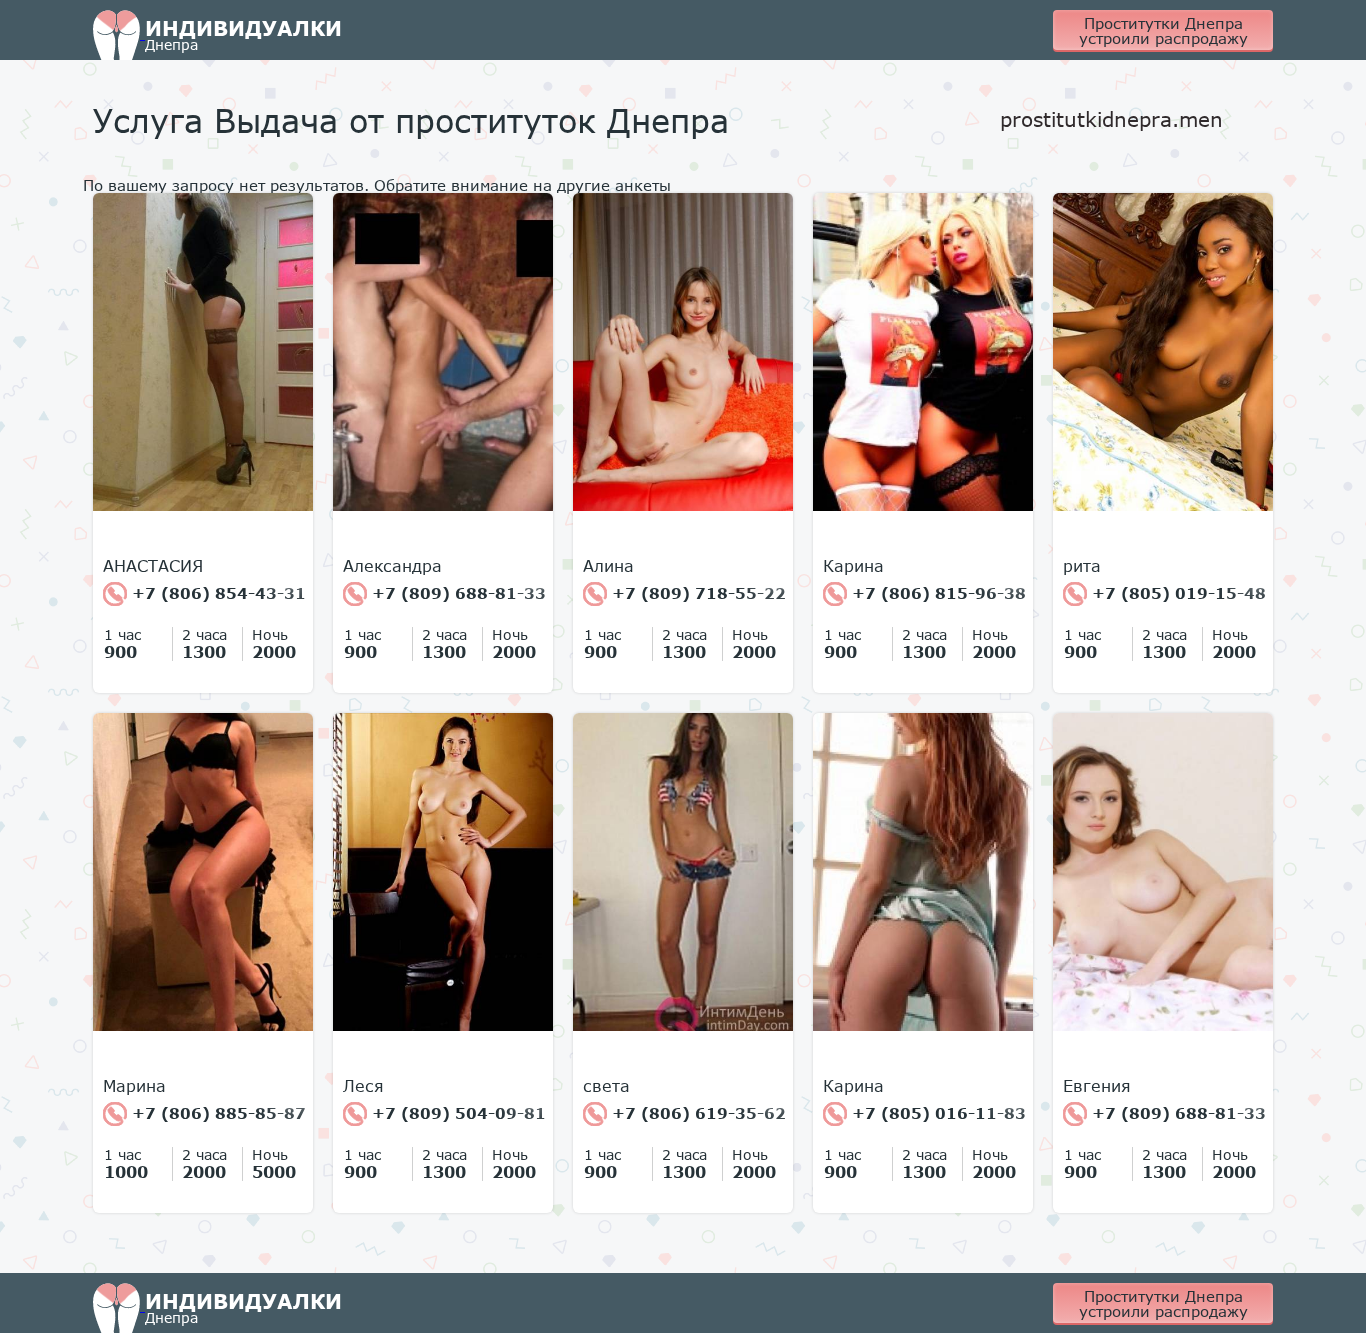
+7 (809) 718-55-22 (696, 593)
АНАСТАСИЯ (153, 566)
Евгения (1097, 1086)
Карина (853, 566)
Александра (392, 566)
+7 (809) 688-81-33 (456, 593)
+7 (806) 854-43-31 (216, 593)
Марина (134, 1086)
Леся (363, 1086)
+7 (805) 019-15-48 (1176, 593)
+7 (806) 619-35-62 (696, 1113)
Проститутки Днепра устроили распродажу (1163, 30)
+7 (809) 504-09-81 (456, 1113)
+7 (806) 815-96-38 (936, 593)
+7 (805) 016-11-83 (936, 1113)
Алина (608, 566)
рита (1082, 566)
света (606, 1086)
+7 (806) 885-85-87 (216, 1113)
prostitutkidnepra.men (1111, 119)
